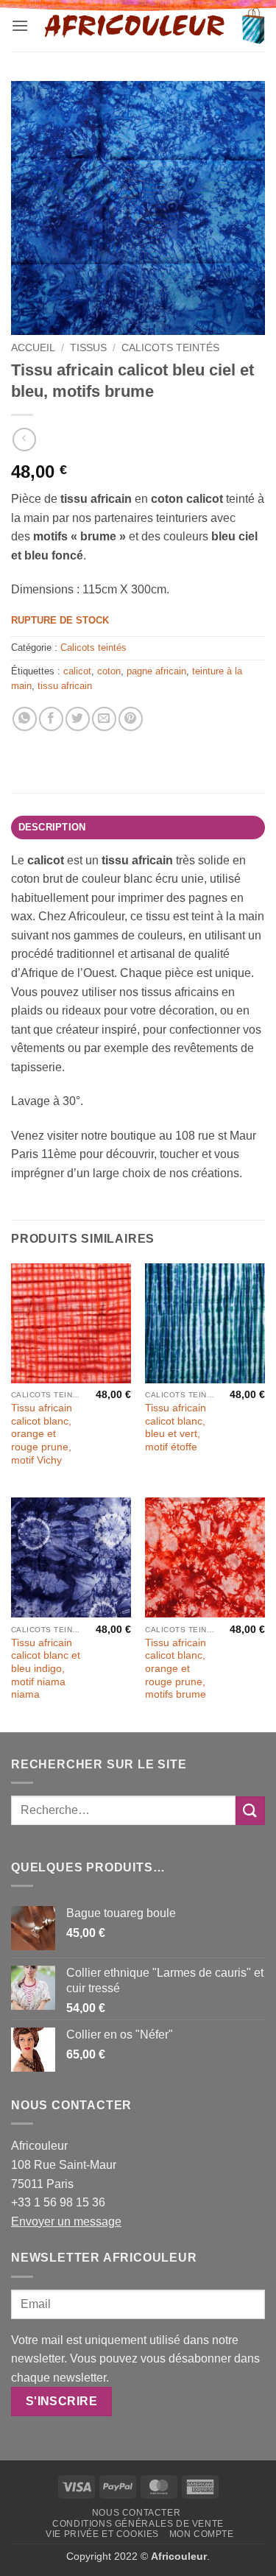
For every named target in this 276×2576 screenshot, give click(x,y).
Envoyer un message (66, 2222)
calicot (77, 671)
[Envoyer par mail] (104, 719)
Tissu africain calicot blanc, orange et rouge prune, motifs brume (176, 1669)
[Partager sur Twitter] (78, 719)
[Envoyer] (250, 1811)
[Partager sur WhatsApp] (25, 719)
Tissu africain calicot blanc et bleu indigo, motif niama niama (46, 1669)
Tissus (88, 348)
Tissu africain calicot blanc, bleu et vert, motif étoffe (176, 1428)
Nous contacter (137, 2513)
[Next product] (24, 439)
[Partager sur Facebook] (51, 719)
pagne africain (156, 671)
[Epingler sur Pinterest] (131, 719)
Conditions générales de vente (138, 2524)
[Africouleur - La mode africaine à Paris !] (135, 26)
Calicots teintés (170, 348)
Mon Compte (202, 2534)
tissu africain (65, 686)
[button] (20, 25)
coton (109, 671)
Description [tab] (52, 827)
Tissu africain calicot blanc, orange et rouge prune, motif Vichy (42, 1434)
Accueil (33, 348)
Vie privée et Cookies (102, 2534)
